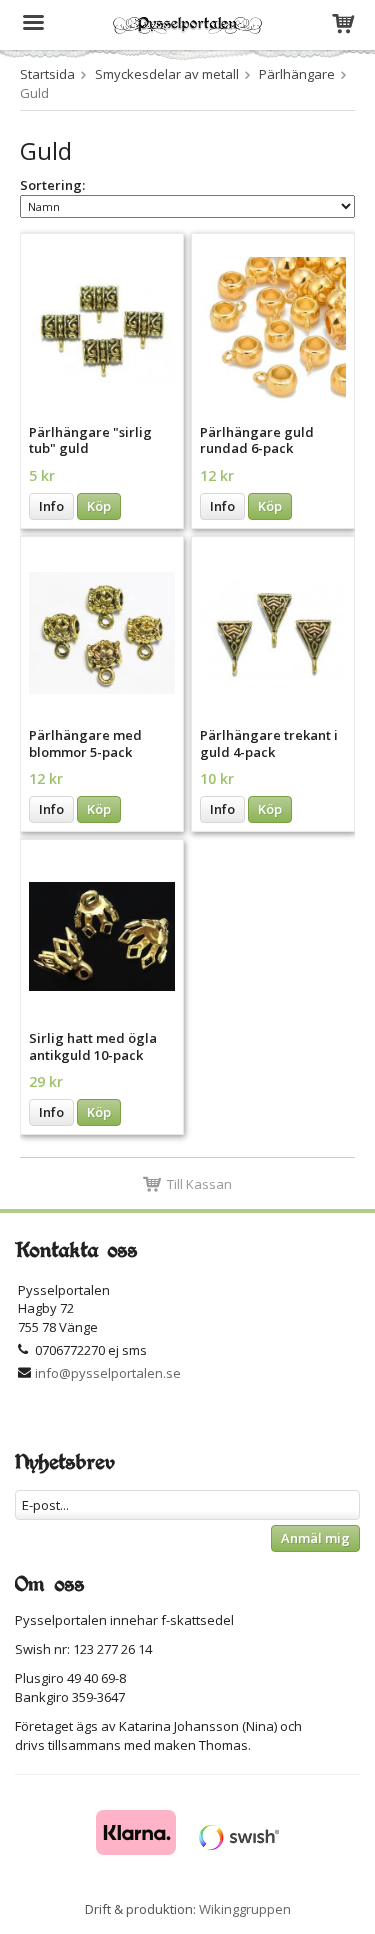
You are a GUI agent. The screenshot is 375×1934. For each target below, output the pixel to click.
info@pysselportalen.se (108, 1373)
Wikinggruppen (245, 1909)
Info (51, 506)
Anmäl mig (315, 1538)
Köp (99, 506)
